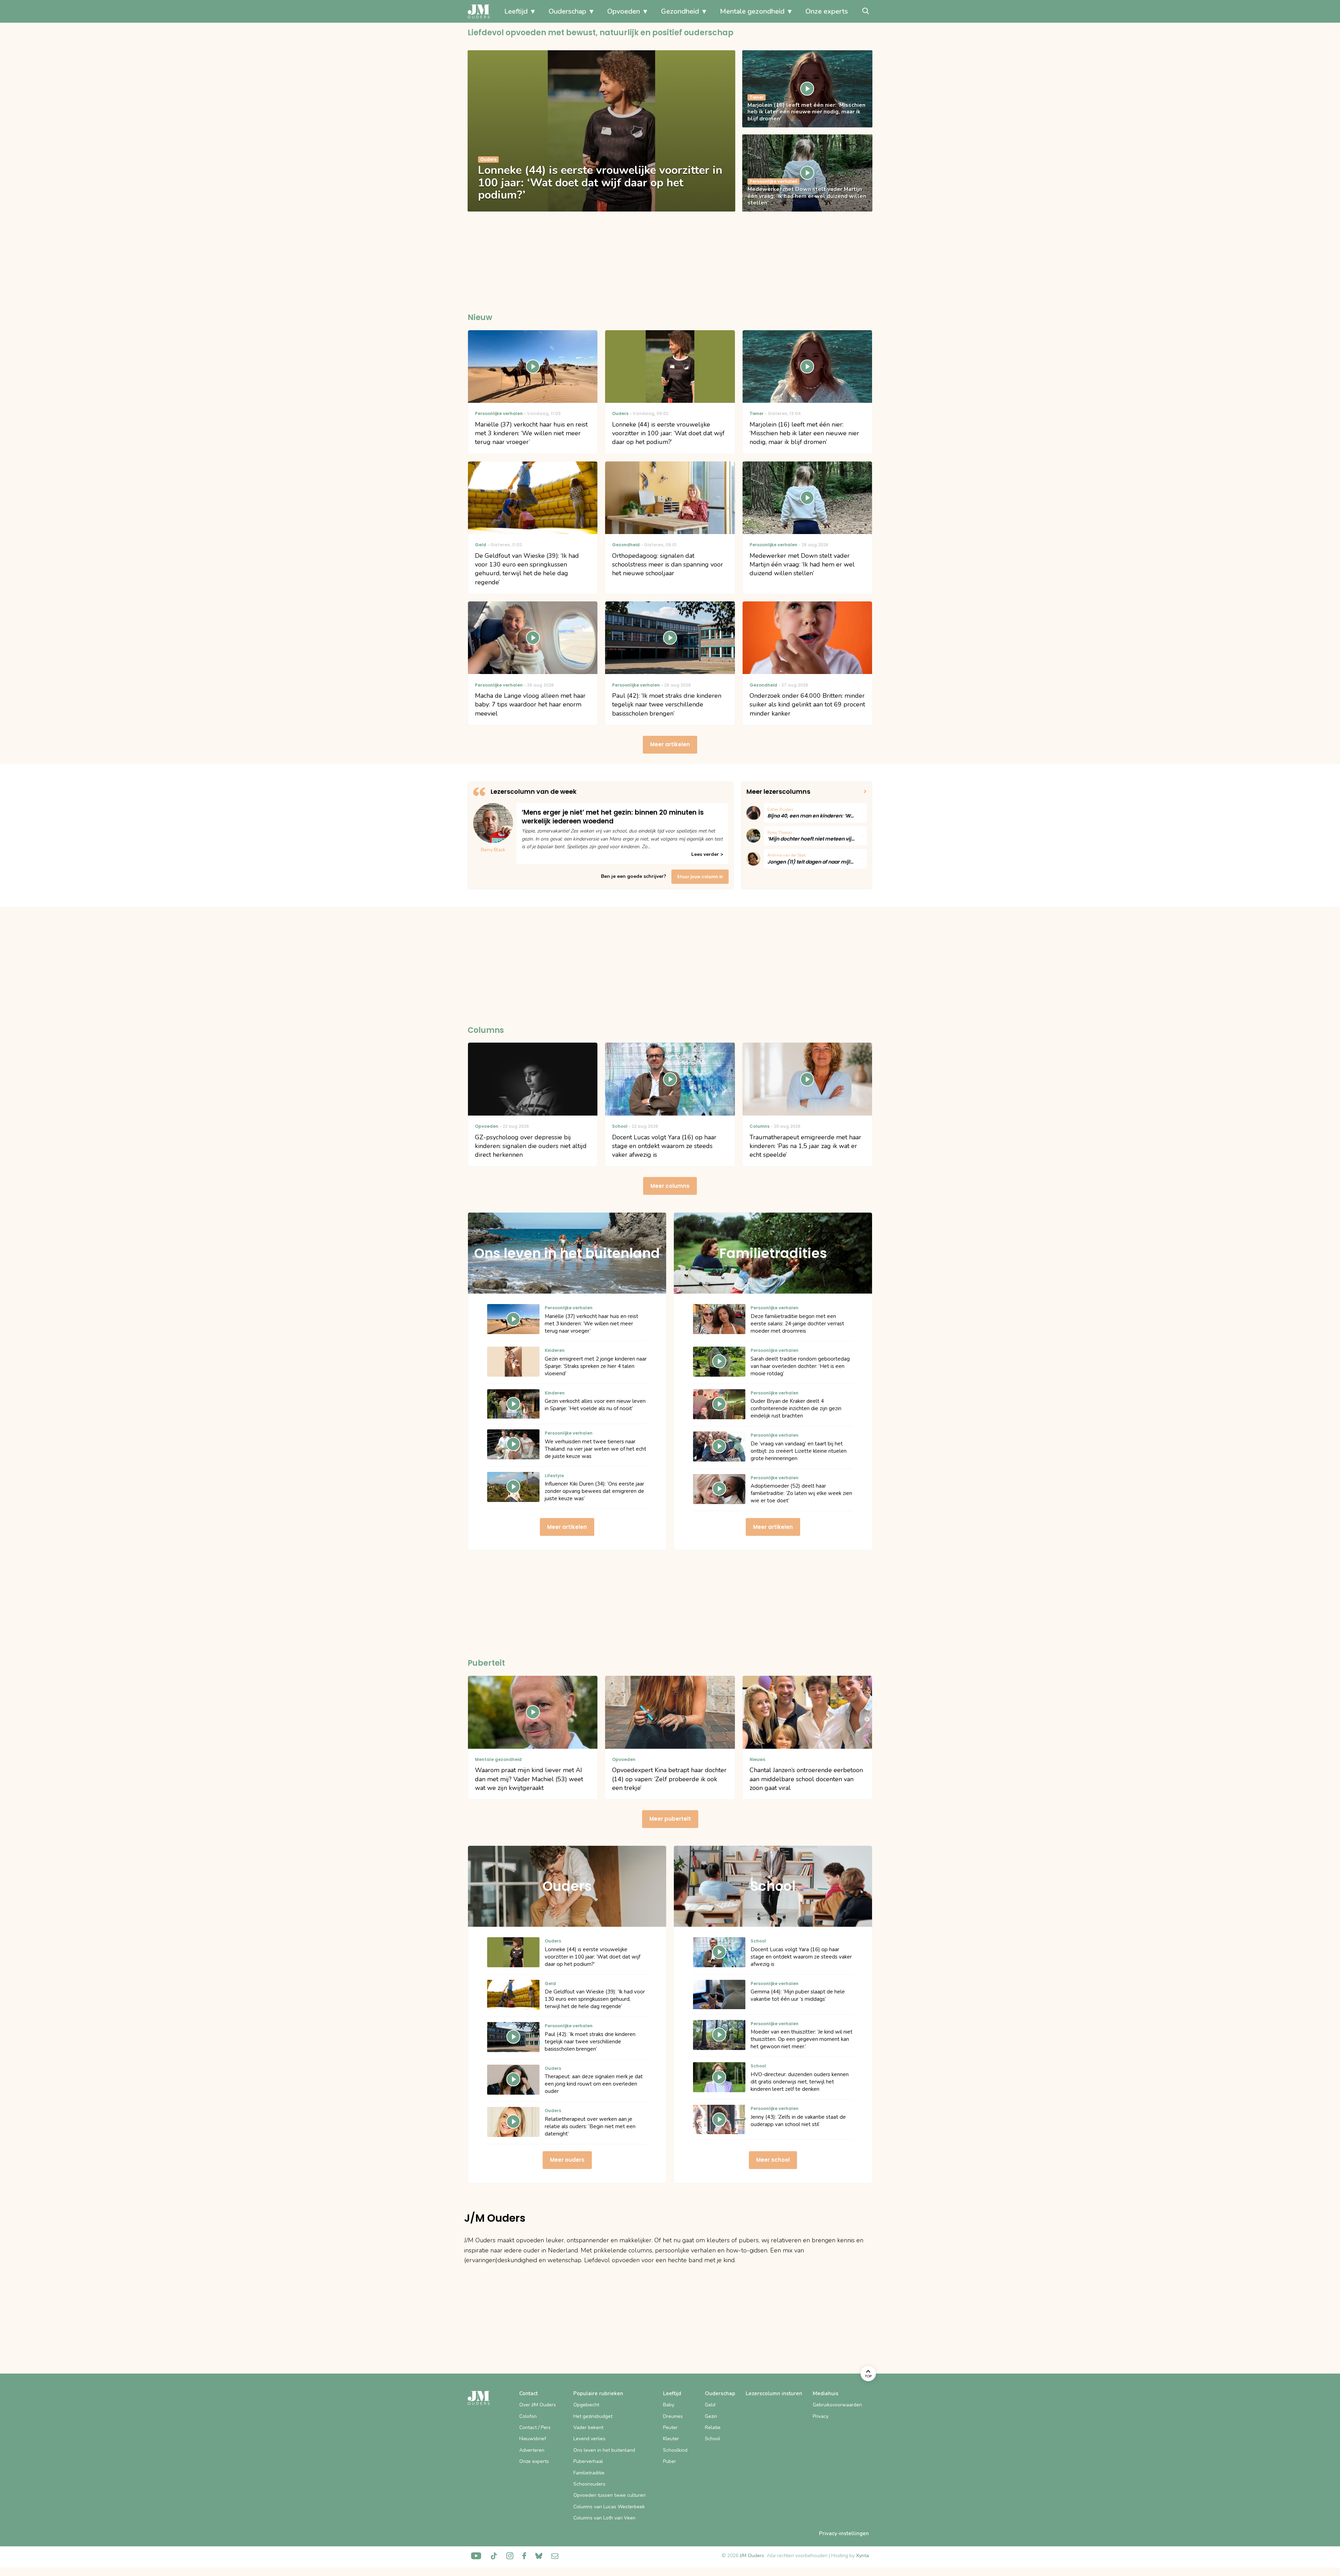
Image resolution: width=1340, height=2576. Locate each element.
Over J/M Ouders (538, 2405)
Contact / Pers (535, 2427)
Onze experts (827, 11)
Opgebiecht (586, 2405)
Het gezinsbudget (593, 2416)
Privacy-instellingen (844, 2533)
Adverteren (532, 2450)
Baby (669, 2405)
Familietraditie (589, 2473)
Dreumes (673, 2416)
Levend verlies (589, 2439)
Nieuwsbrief (533, 2439)
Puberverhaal (588, 2461)
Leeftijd (516, 11)
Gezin (711, 2416)
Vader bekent (588, 2427)
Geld (710, 2405)
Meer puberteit (670, 1819)
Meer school (773, 2160)
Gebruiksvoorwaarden (837, 2405)
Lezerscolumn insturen (774, 2393)
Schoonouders (589, 2484)
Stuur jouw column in (700, 877)
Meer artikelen (670, 744)
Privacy (821, 2416)
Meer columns (670, 1186)
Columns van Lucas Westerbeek (609, 2507)
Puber (669, 2461)
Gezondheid (680, 11)
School (713, 2439)
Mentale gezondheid (752, 11)
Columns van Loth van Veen (604, 2518)
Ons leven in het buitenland (604, 2450)
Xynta (862, 2556)
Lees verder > (707, 854)
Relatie (713, 2427)
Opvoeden (624, 11)
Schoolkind (675, 2450)
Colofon (528, 2416)
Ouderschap (567, 11)
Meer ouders (567, 2160)
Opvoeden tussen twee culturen (609, 2495)
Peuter (670, 2427)
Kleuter (671, 2439)
